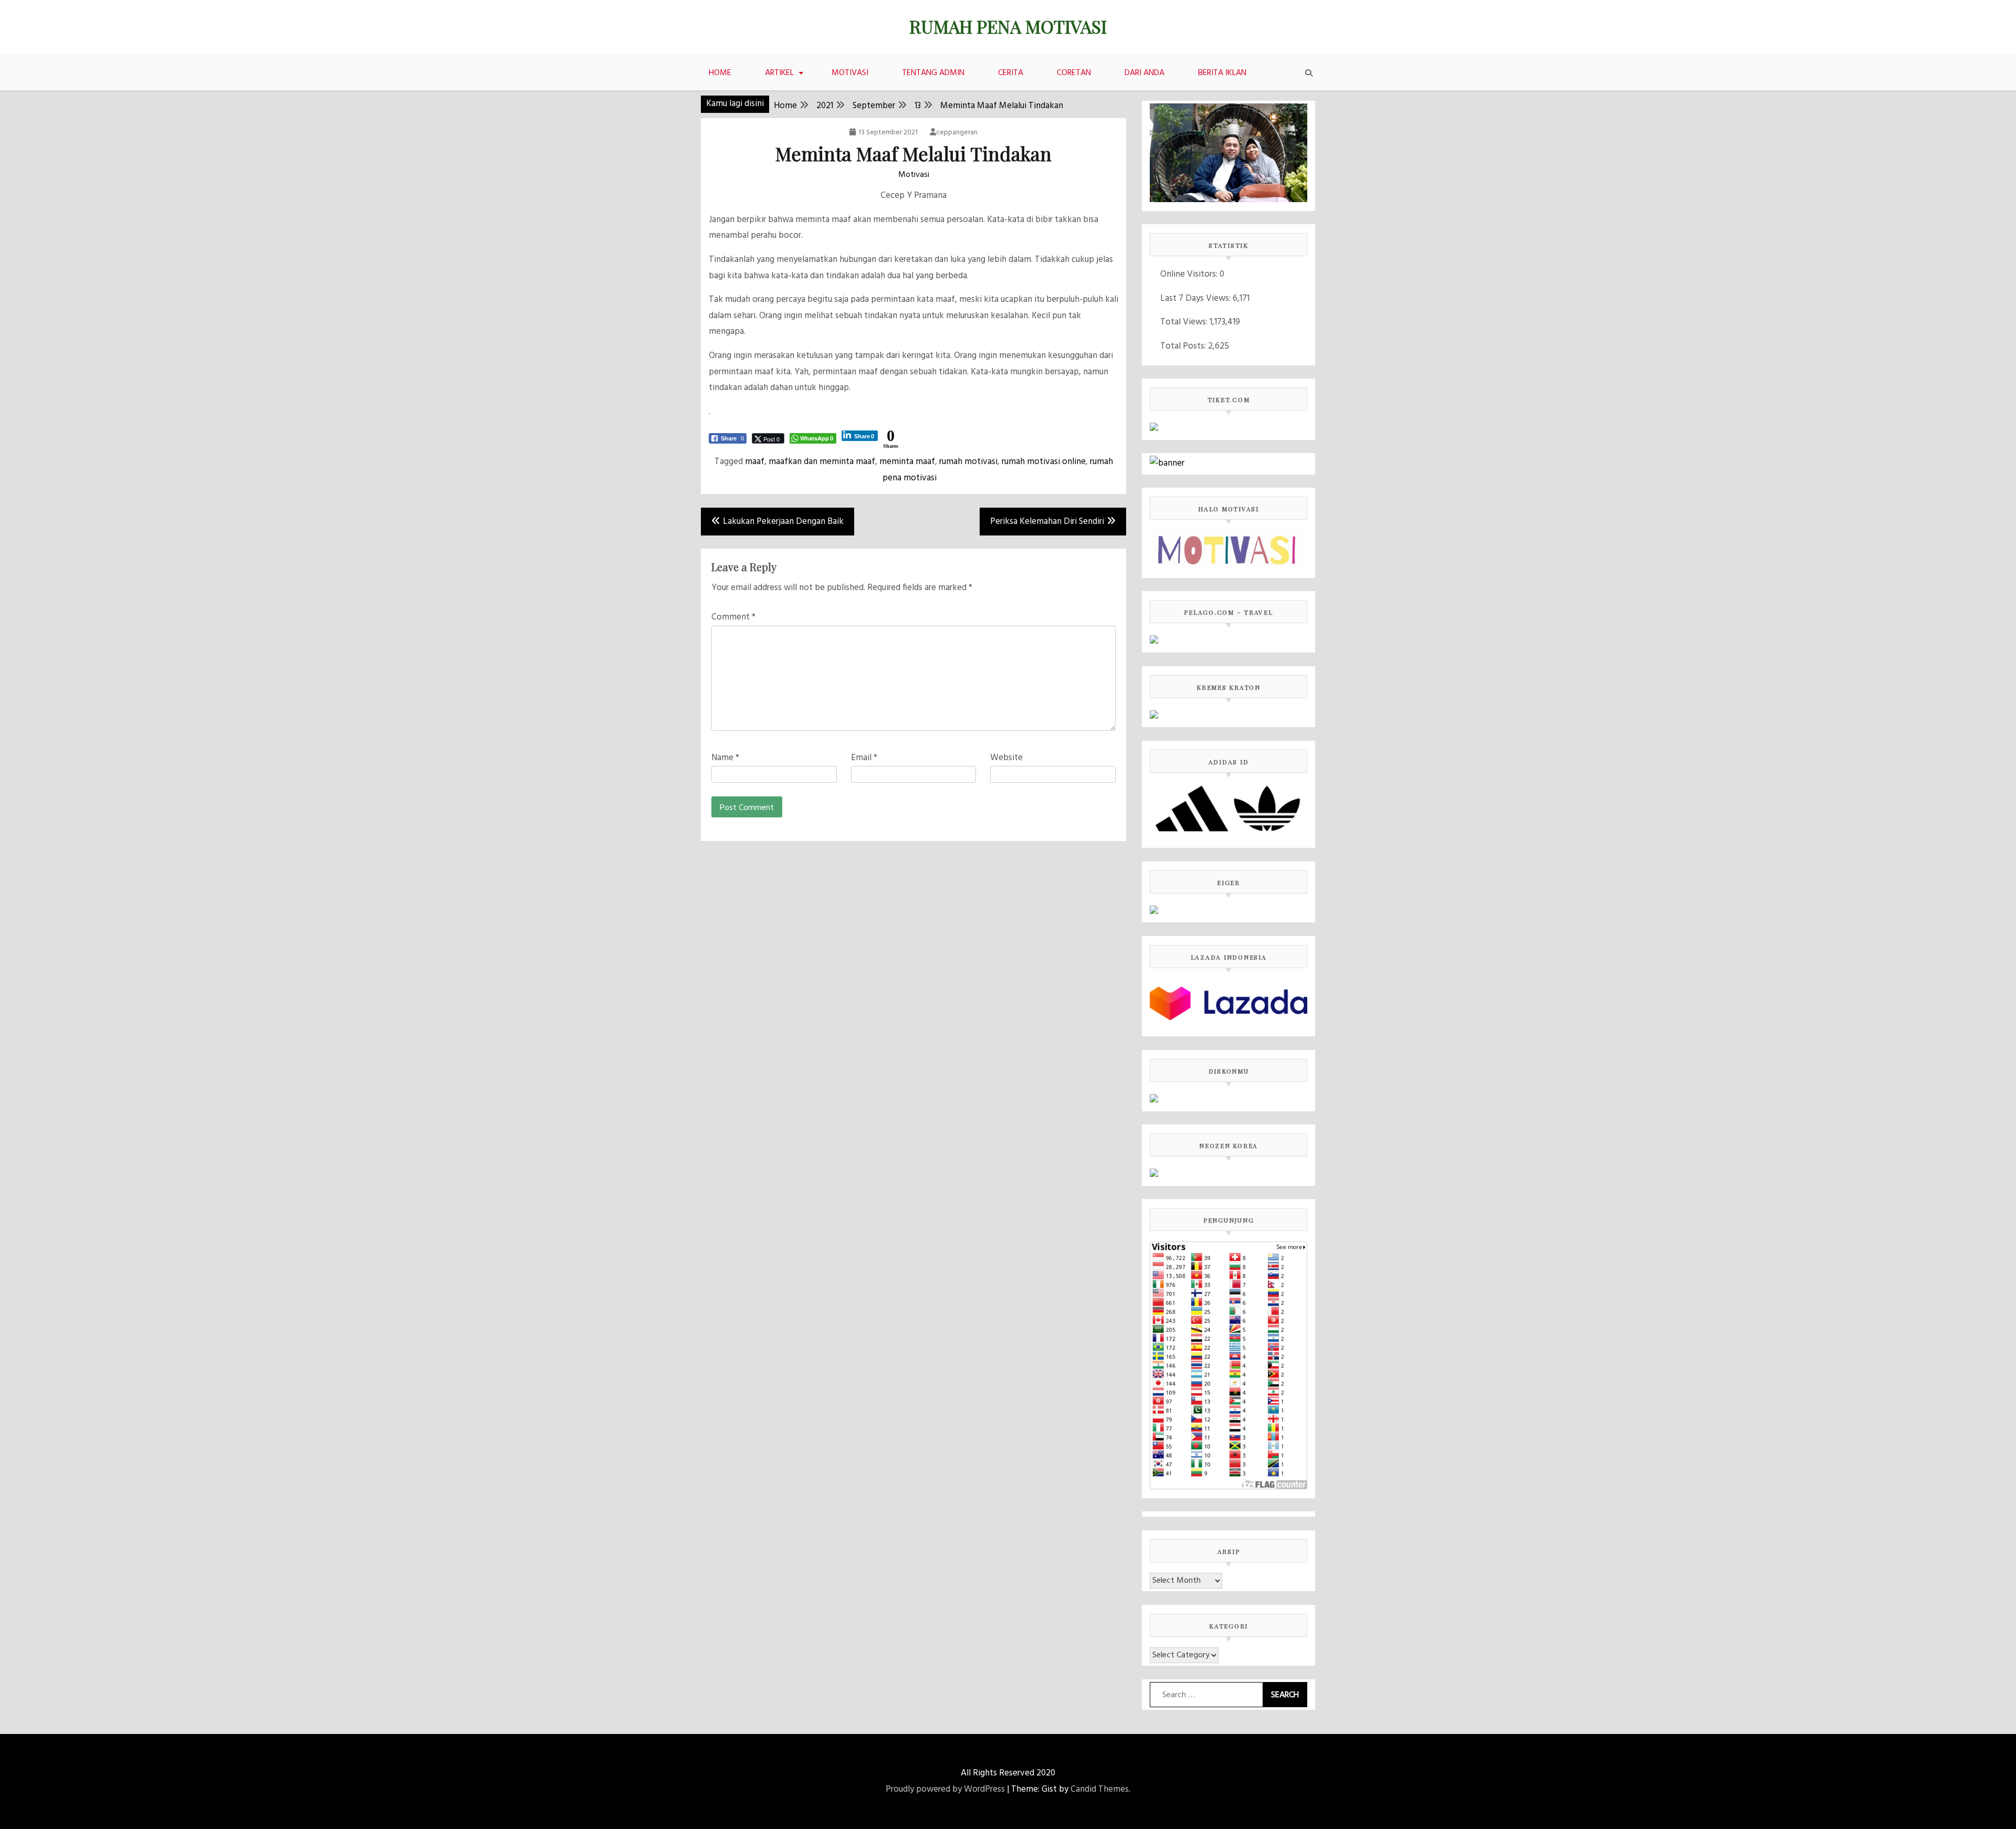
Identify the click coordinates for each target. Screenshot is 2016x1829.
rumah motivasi (968, 462)
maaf (755, 462)
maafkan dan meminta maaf (822, 462)
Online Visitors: (1190, 274)
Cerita (1011, 73)
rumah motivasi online (1044, 462)
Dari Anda (1144, 73)
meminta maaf (907, 462)
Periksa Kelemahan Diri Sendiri (1047, 522)
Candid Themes (1100, 1789)
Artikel (779, 73)
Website (1006, 758)
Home (720, 73)
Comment (733, 617)
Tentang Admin (933, 73)
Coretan (1074, 73)
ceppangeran (957, 133)
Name (725, 758)
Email (864, 758)
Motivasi (850, 73)
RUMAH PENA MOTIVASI (1008, 26)
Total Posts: (1184, 346)
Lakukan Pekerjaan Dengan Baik (783, 522)
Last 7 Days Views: (1196, 298)
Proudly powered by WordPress (945, 1789)
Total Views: (1185, 322)
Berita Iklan (1222, 73)
